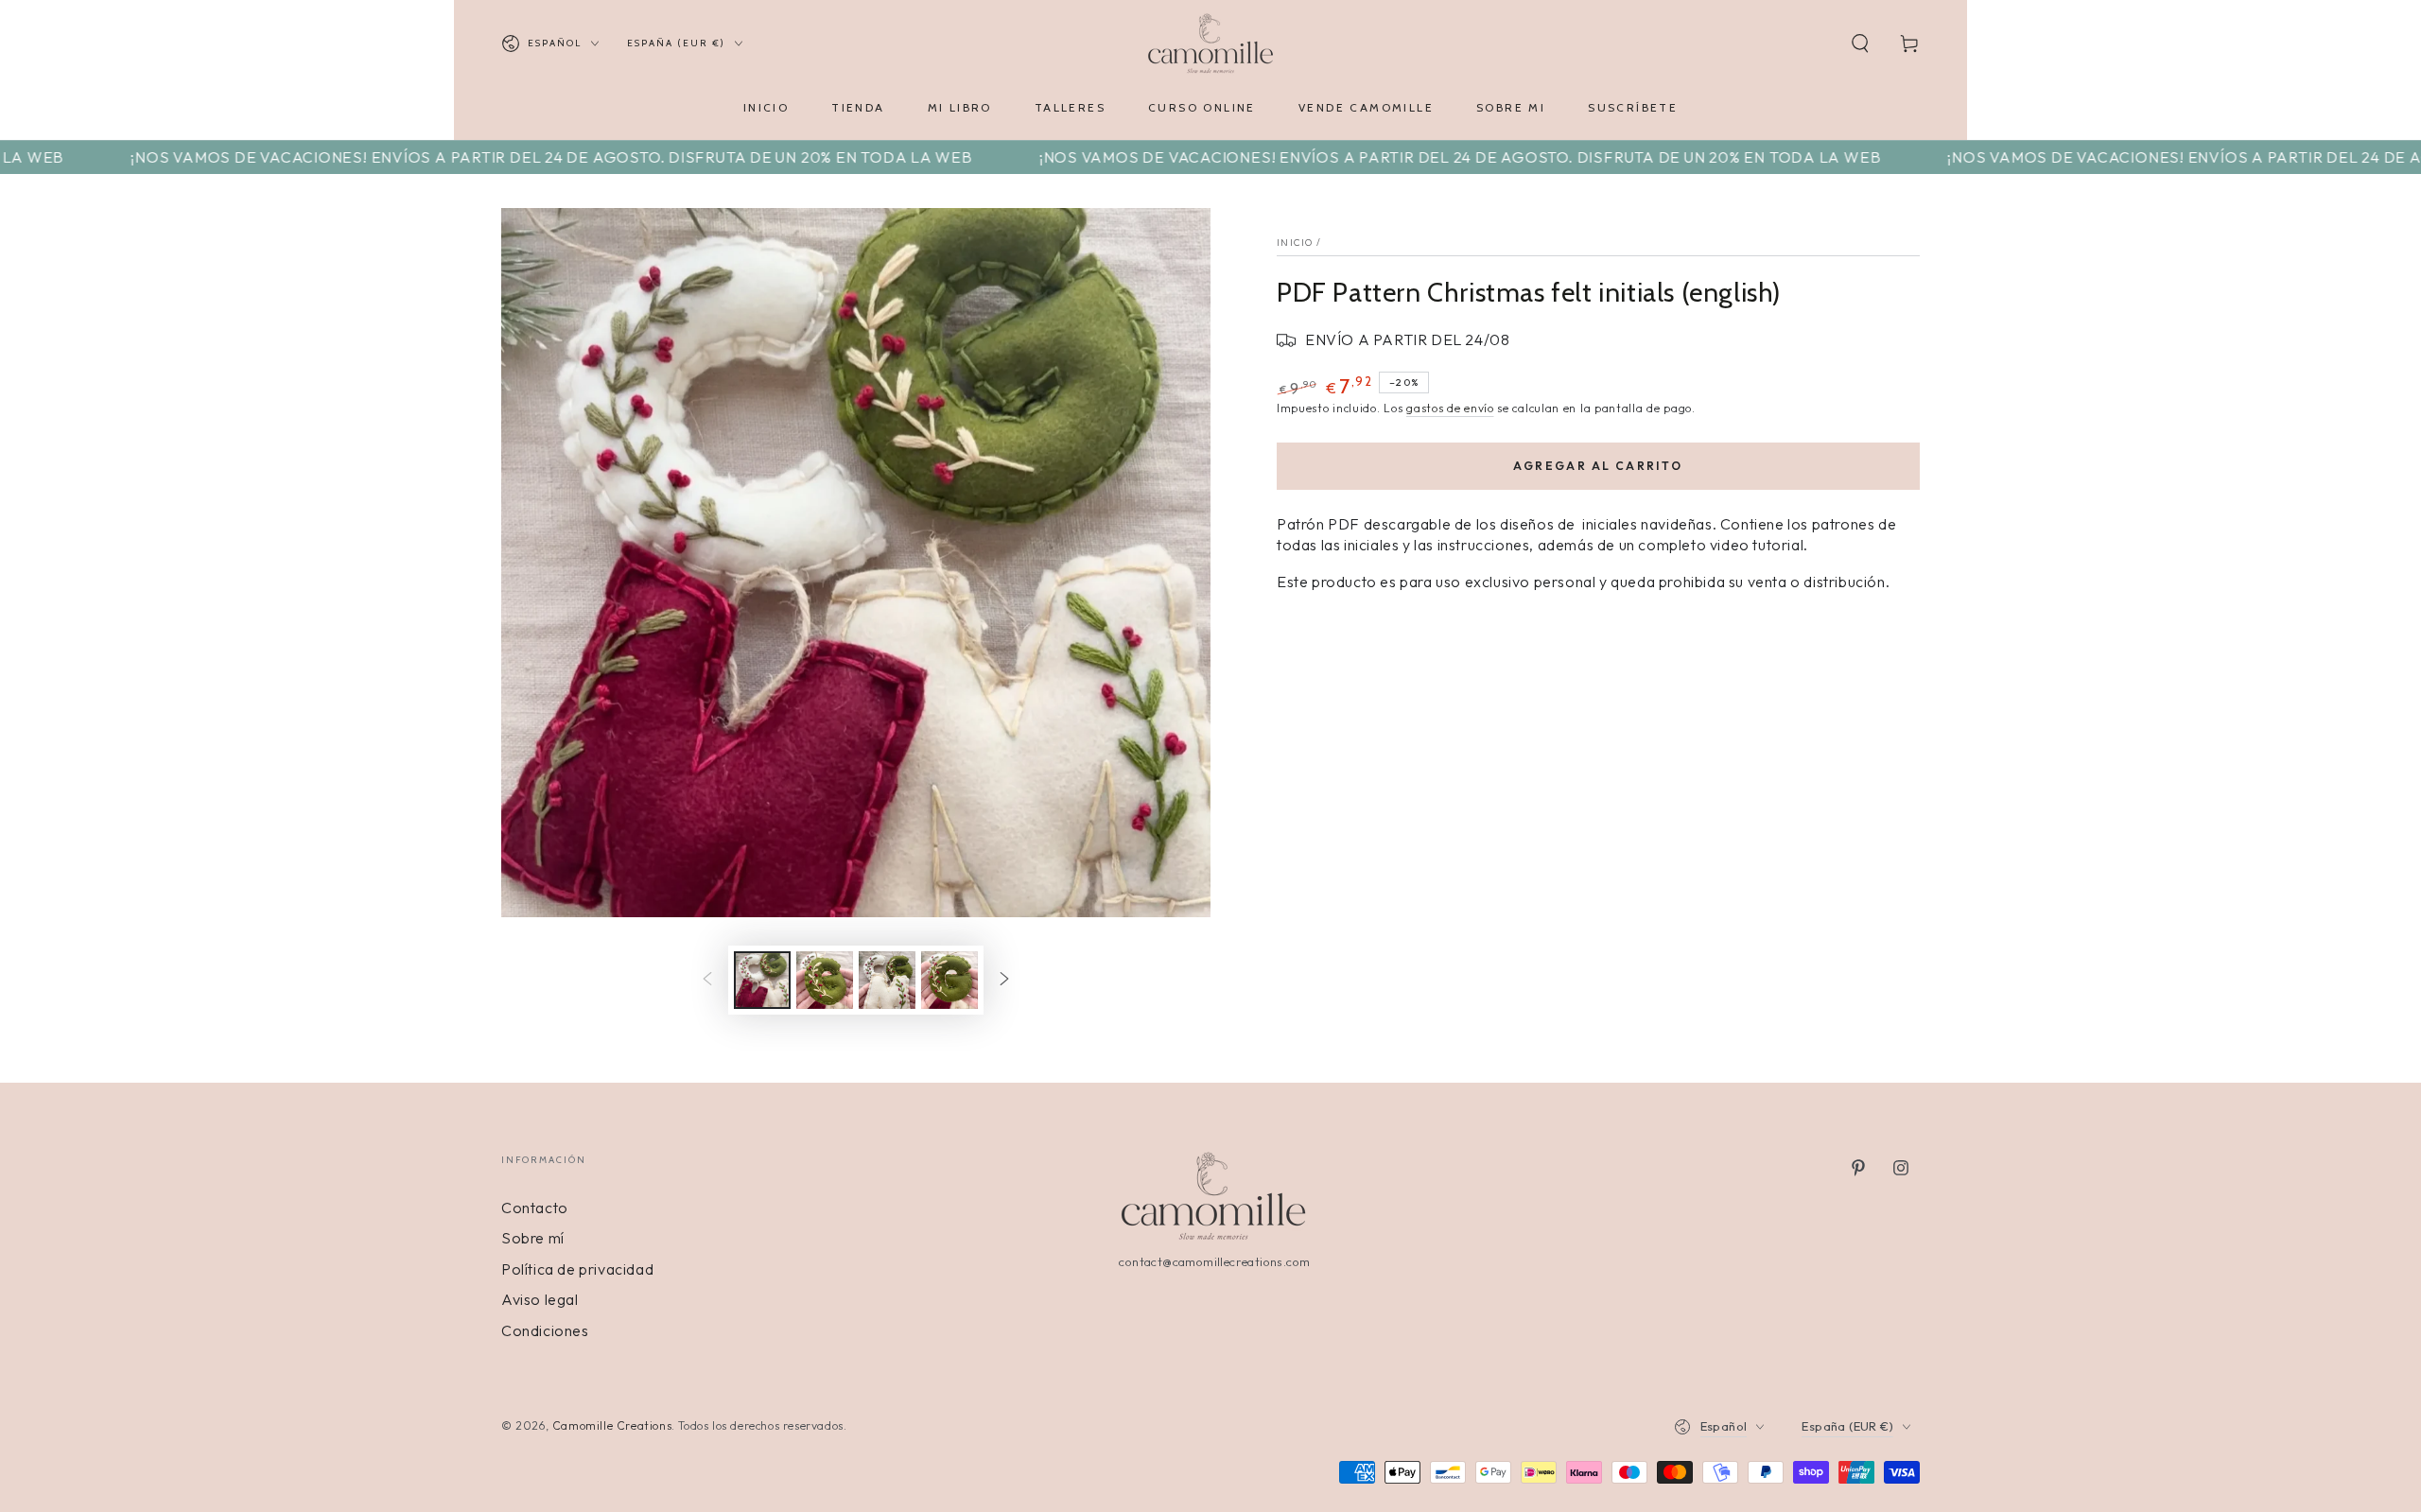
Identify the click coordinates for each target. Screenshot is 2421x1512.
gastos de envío (1450, 408)
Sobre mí (533, 1238)
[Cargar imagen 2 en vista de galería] (825, 980)
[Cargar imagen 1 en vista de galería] (762, 980)
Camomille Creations (612, 1425)
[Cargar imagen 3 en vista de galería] (887, 980)
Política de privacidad (577, 1269)
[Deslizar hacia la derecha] (1004, 981)
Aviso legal (540, 1299)
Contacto (535, 1208)
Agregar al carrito (1598, 466)
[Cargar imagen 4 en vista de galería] (949, 980)
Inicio (1295, 243)
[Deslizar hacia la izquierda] (707, 981)
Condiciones (545, 1330)
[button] (1860, 43)
